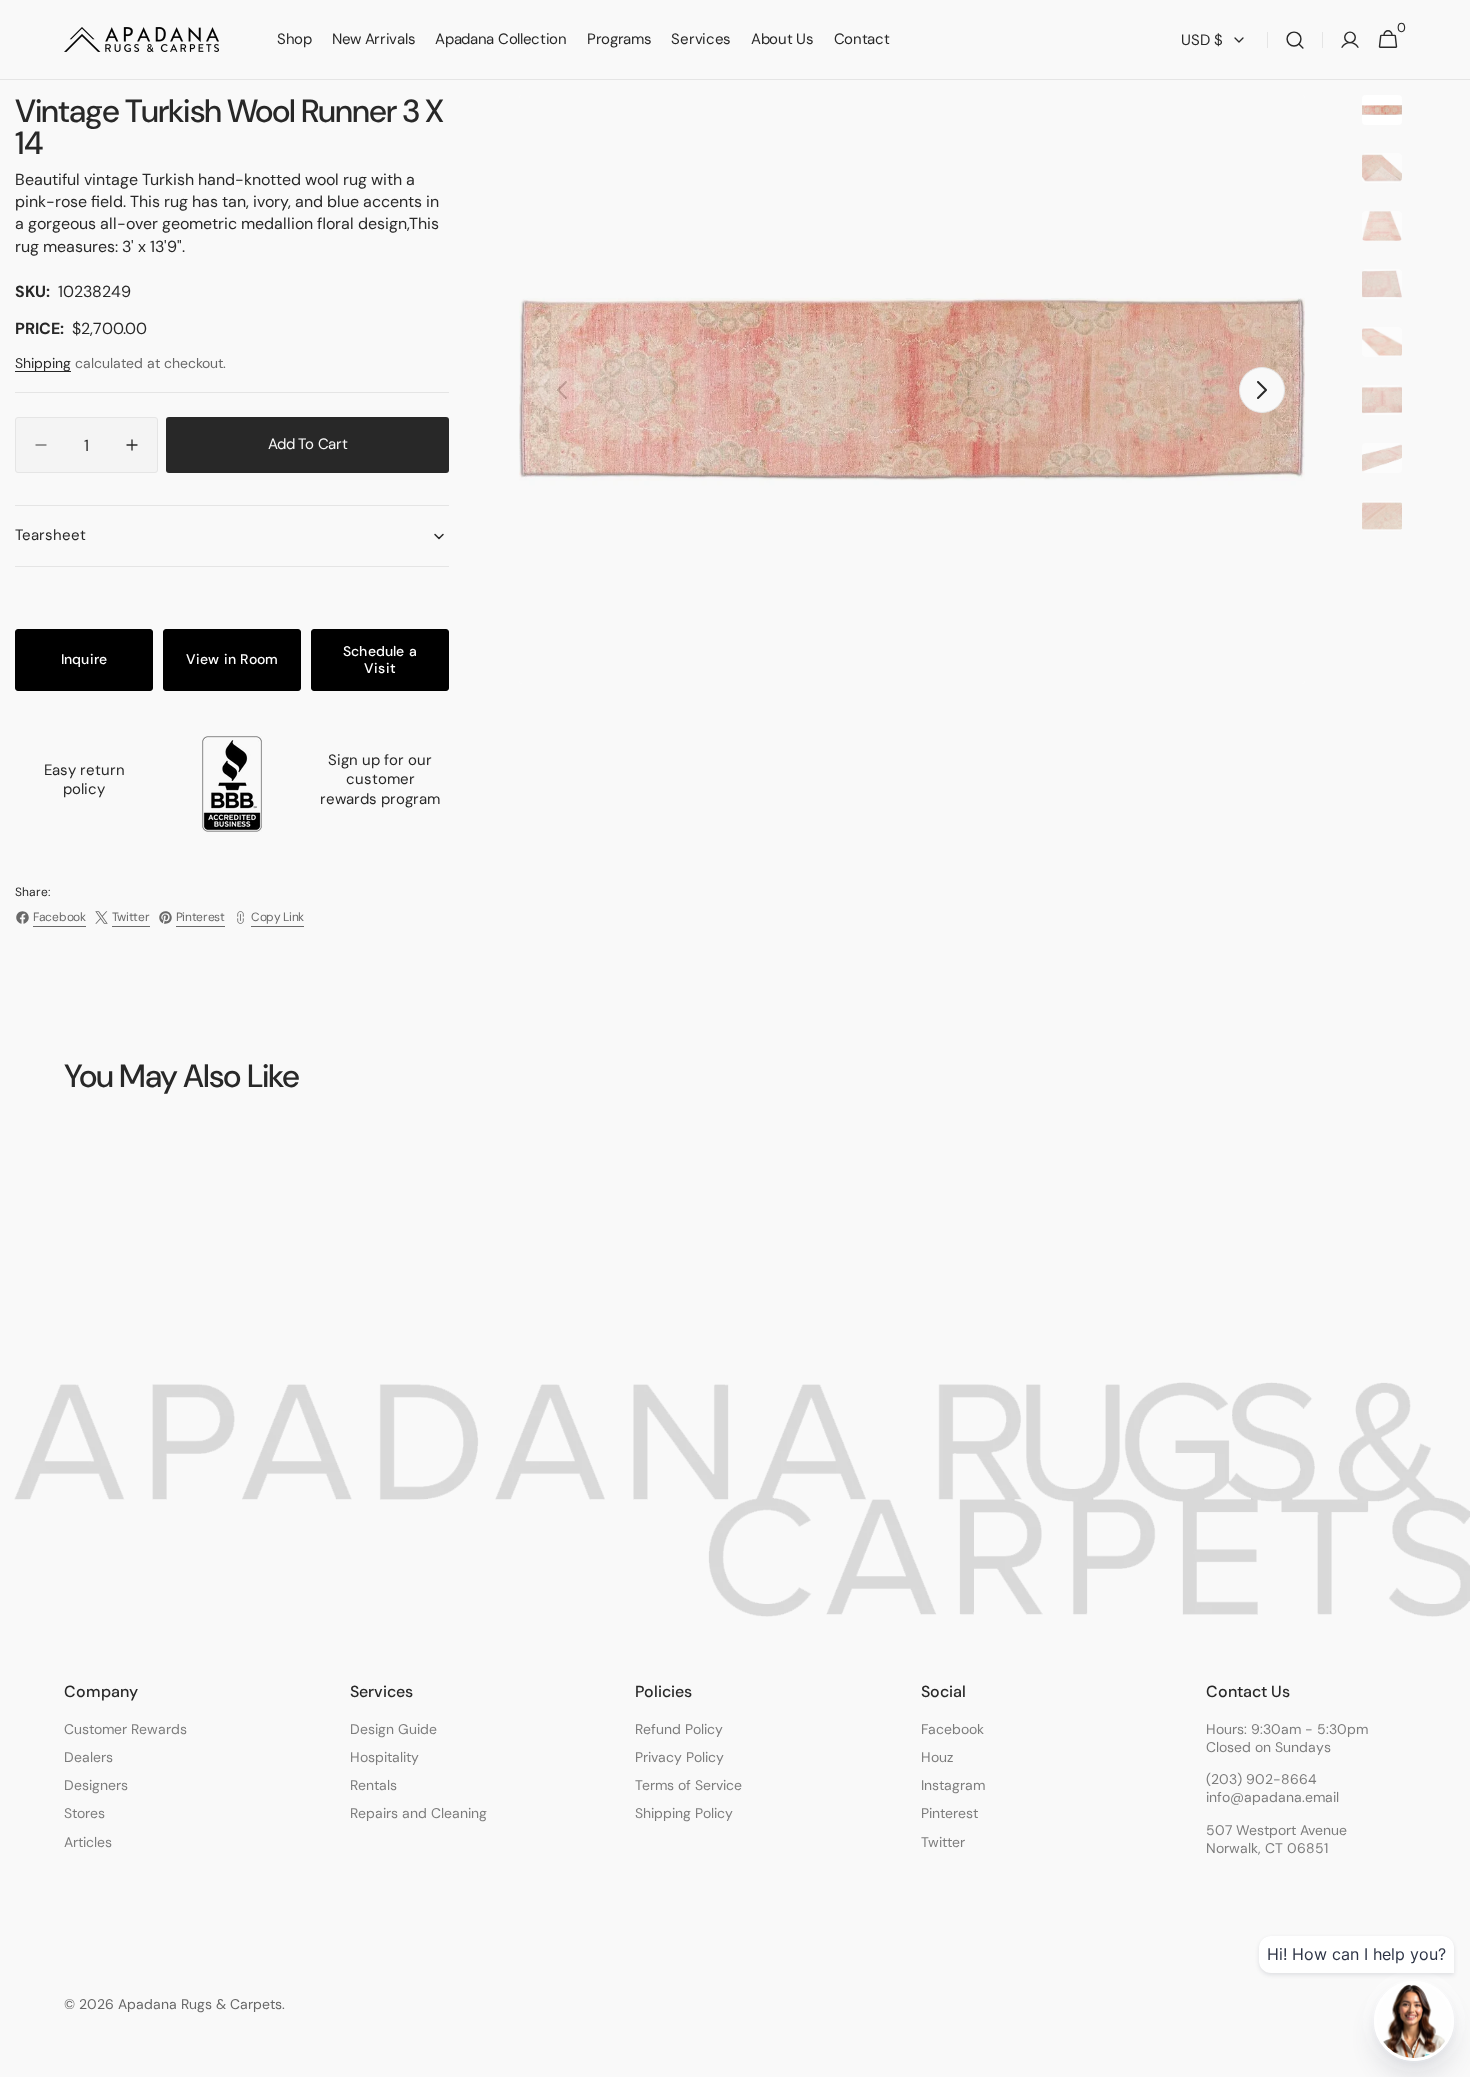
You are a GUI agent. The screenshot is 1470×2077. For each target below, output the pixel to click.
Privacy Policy (679, 1757)
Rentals (373, 1785)
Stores (84, 1813)
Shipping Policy (684, 1813)
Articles (88, 1842)
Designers (96, 1785)
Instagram (953, 1785)
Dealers (88, 1757)
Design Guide (393, 1729)
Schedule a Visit (380, 659)
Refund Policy (679, 1729)
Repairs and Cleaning (418, 1813)
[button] (1295, 40)
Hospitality (384, 1757)
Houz (937, 1757)
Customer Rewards (125, 1729)
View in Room (232, 659)
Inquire (84, 659)
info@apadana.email (1272, 1797)
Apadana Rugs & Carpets (200, 2004)
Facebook (952, 1729)
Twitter (943, 1842)
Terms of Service (688, 1785)
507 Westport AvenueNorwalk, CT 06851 (1276, 1839)
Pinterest (949, 1813)
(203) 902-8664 (1261, 1779)
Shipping (43, 363)
